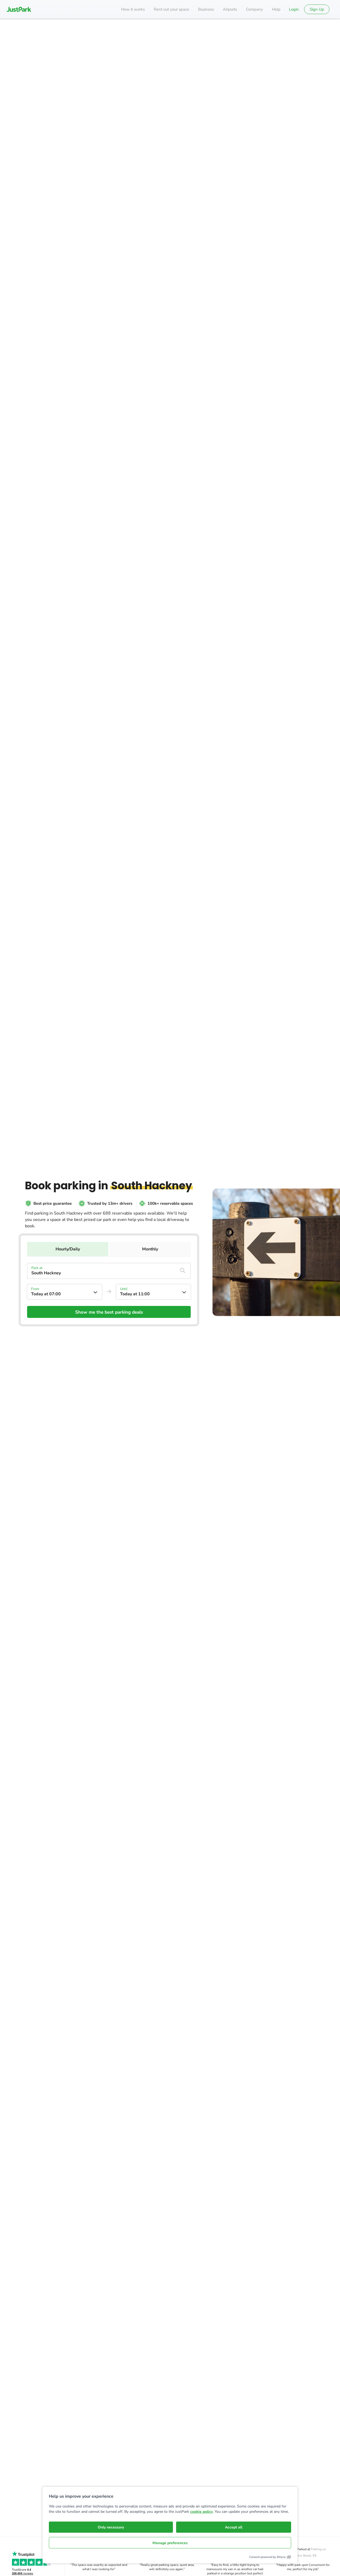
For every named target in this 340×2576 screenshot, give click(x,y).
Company (254, 9)
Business (206, 9)
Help (276, 9)
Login (294, 9)
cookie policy (201, 2512)
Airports (230, 9)
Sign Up (317, 9)
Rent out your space (171, 9)
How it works (133, 9)
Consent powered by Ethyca (267, 2557)
